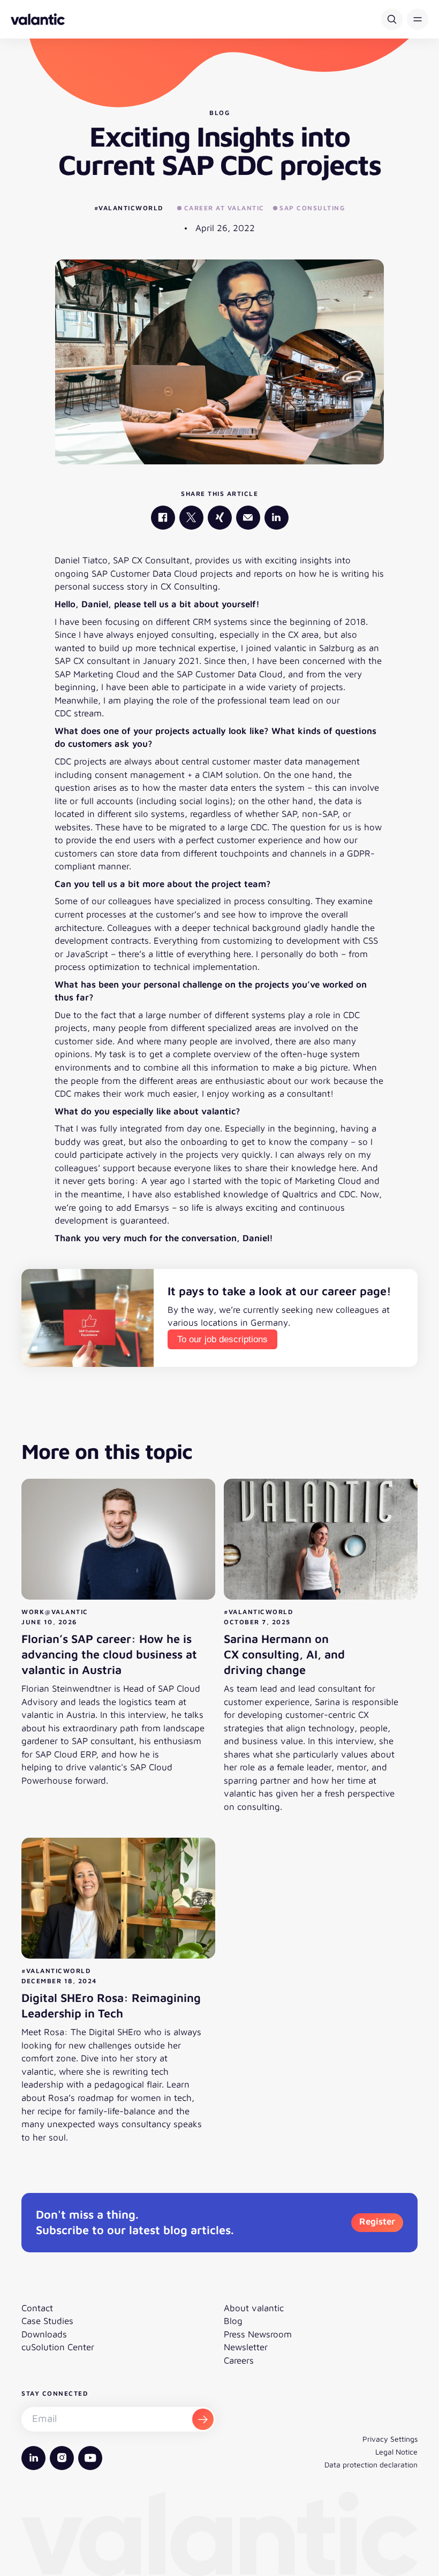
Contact (37, 2308)
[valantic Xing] (220, 518)
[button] (418, 19)
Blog (233, 2321)
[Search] (392, 19)
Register (377, 2221)
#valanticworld (129, 208)
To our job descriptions (222, 1339)
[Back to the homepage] (38, 19)
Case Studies (47, 2321)
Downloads (44, 2334)
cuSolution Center (58, 2347)
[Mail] (248, 518)
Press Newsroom (258, 2334)
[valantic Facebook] (163, 518)
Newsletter (246, 2347)
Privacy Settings (390, 2439)
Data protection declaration (371, 2464)
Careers (239, 2360)
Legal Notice (396, 2452)
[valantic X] (191, 518)
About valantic (254, 2308)
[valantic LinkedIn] (277, 518)
